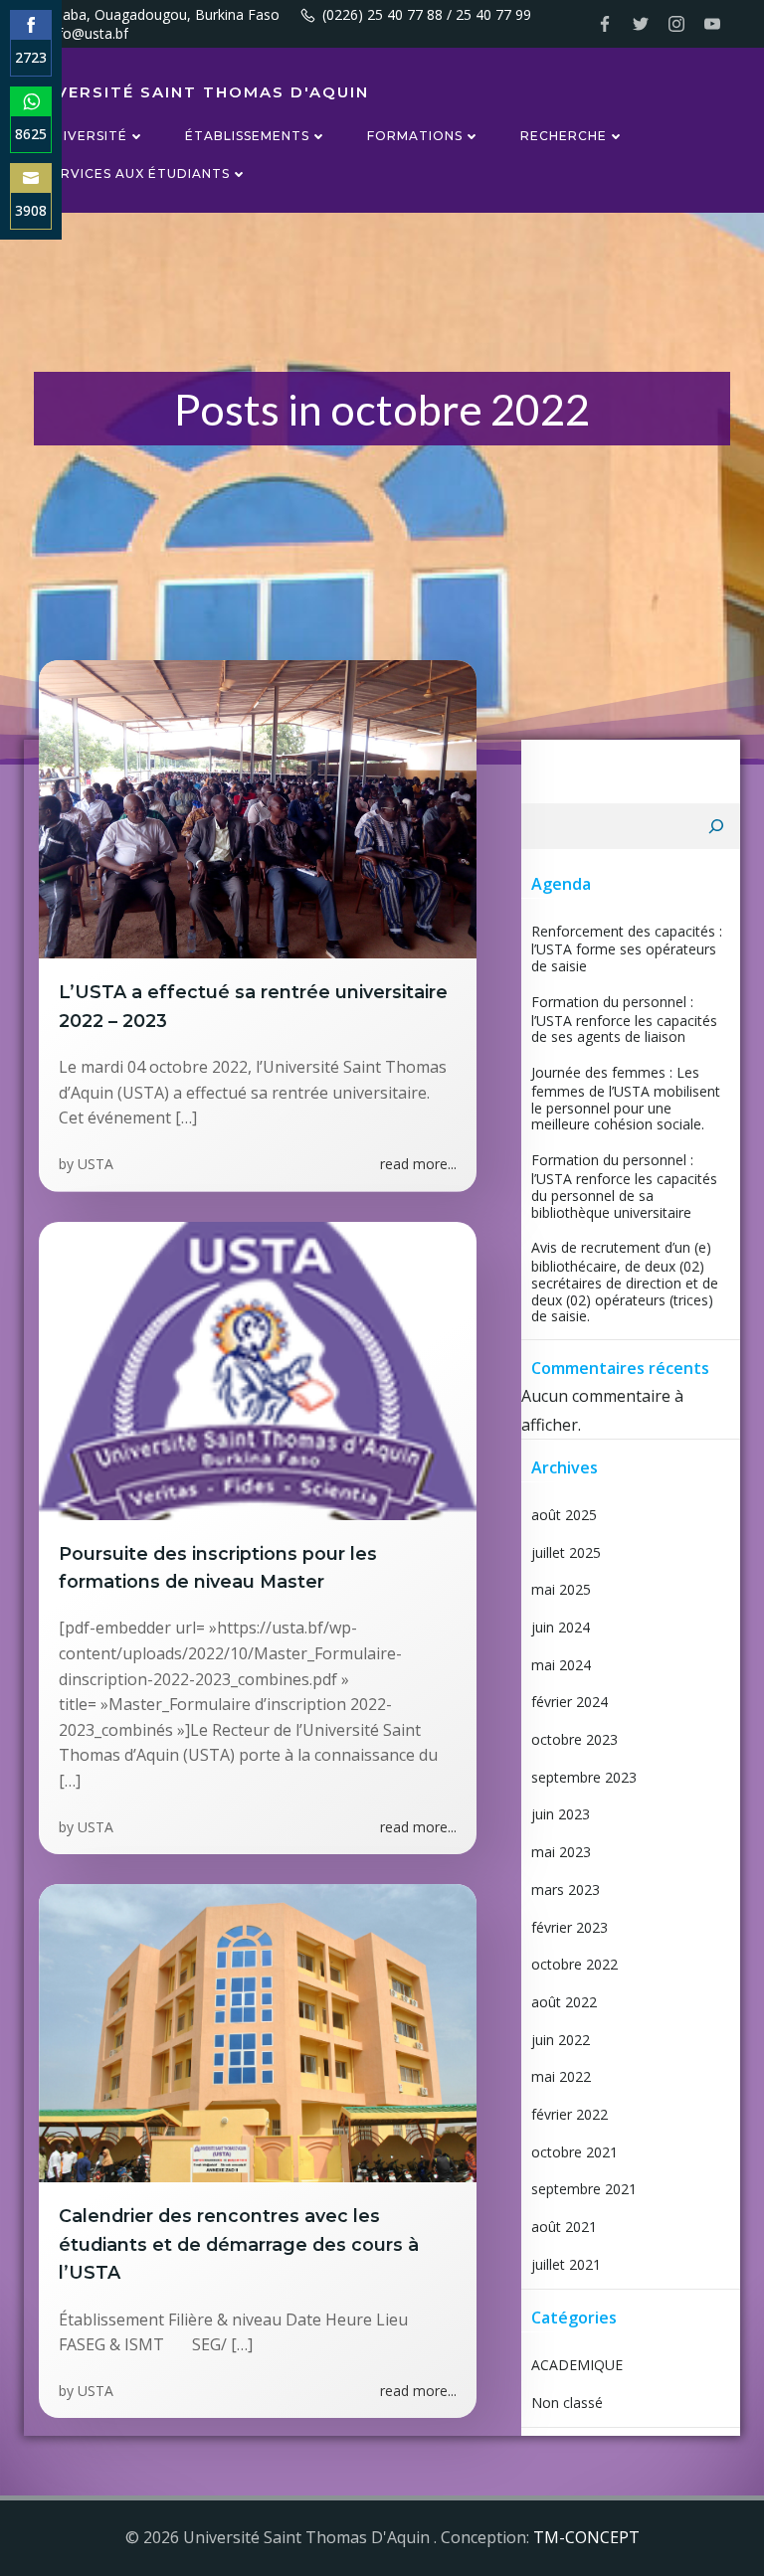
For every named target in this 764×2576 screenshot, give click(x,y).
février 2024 (570, 1702)
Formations (415, 136)
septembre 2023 (584, 1777)
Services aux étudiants (137, 173)
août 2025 (564, 1515)
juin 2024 (561, 1627)
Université (86, 136)
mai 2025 (561, 1589)
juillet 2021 (566, 2264)
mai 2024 (561, 1665)
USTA (95, 1164)
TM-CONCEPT (586, 2537)
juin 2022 (561, 2040)
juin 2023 (561, 1814)
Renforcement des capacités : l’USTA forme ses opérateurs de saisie (627, 948)
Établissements (247, 136)
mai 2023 (561, 1852)
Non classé (567, 2403)
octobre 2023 (574, 1739)
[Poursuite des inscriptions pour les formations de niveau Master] (258, 1369)
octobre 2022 (574, 1964)
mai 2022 (561, 2076)
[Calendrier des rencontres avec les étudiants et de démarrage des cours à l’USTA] (258, 2032)
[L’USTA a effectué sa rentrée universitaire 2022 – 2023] (258, 808)
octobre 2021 (574, 2152)
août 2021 (564, 2227)
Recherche (564, 136)
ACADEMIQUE (577, 2365)
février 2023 (570, 1927)
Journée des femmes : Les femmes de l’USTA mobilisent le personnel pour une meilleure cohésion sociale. (626, 1098)
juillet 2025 (566, 1552)
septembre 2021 (584, 2189)
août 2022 (564, 2002)
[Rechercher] (716, 826)
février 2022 (570, 2114)
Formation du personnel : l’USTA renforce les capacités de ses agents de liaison (624, 1019)
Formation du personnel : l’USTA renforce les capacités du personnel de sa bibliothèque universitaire (624, 1186)
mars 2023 (566, 1889)
